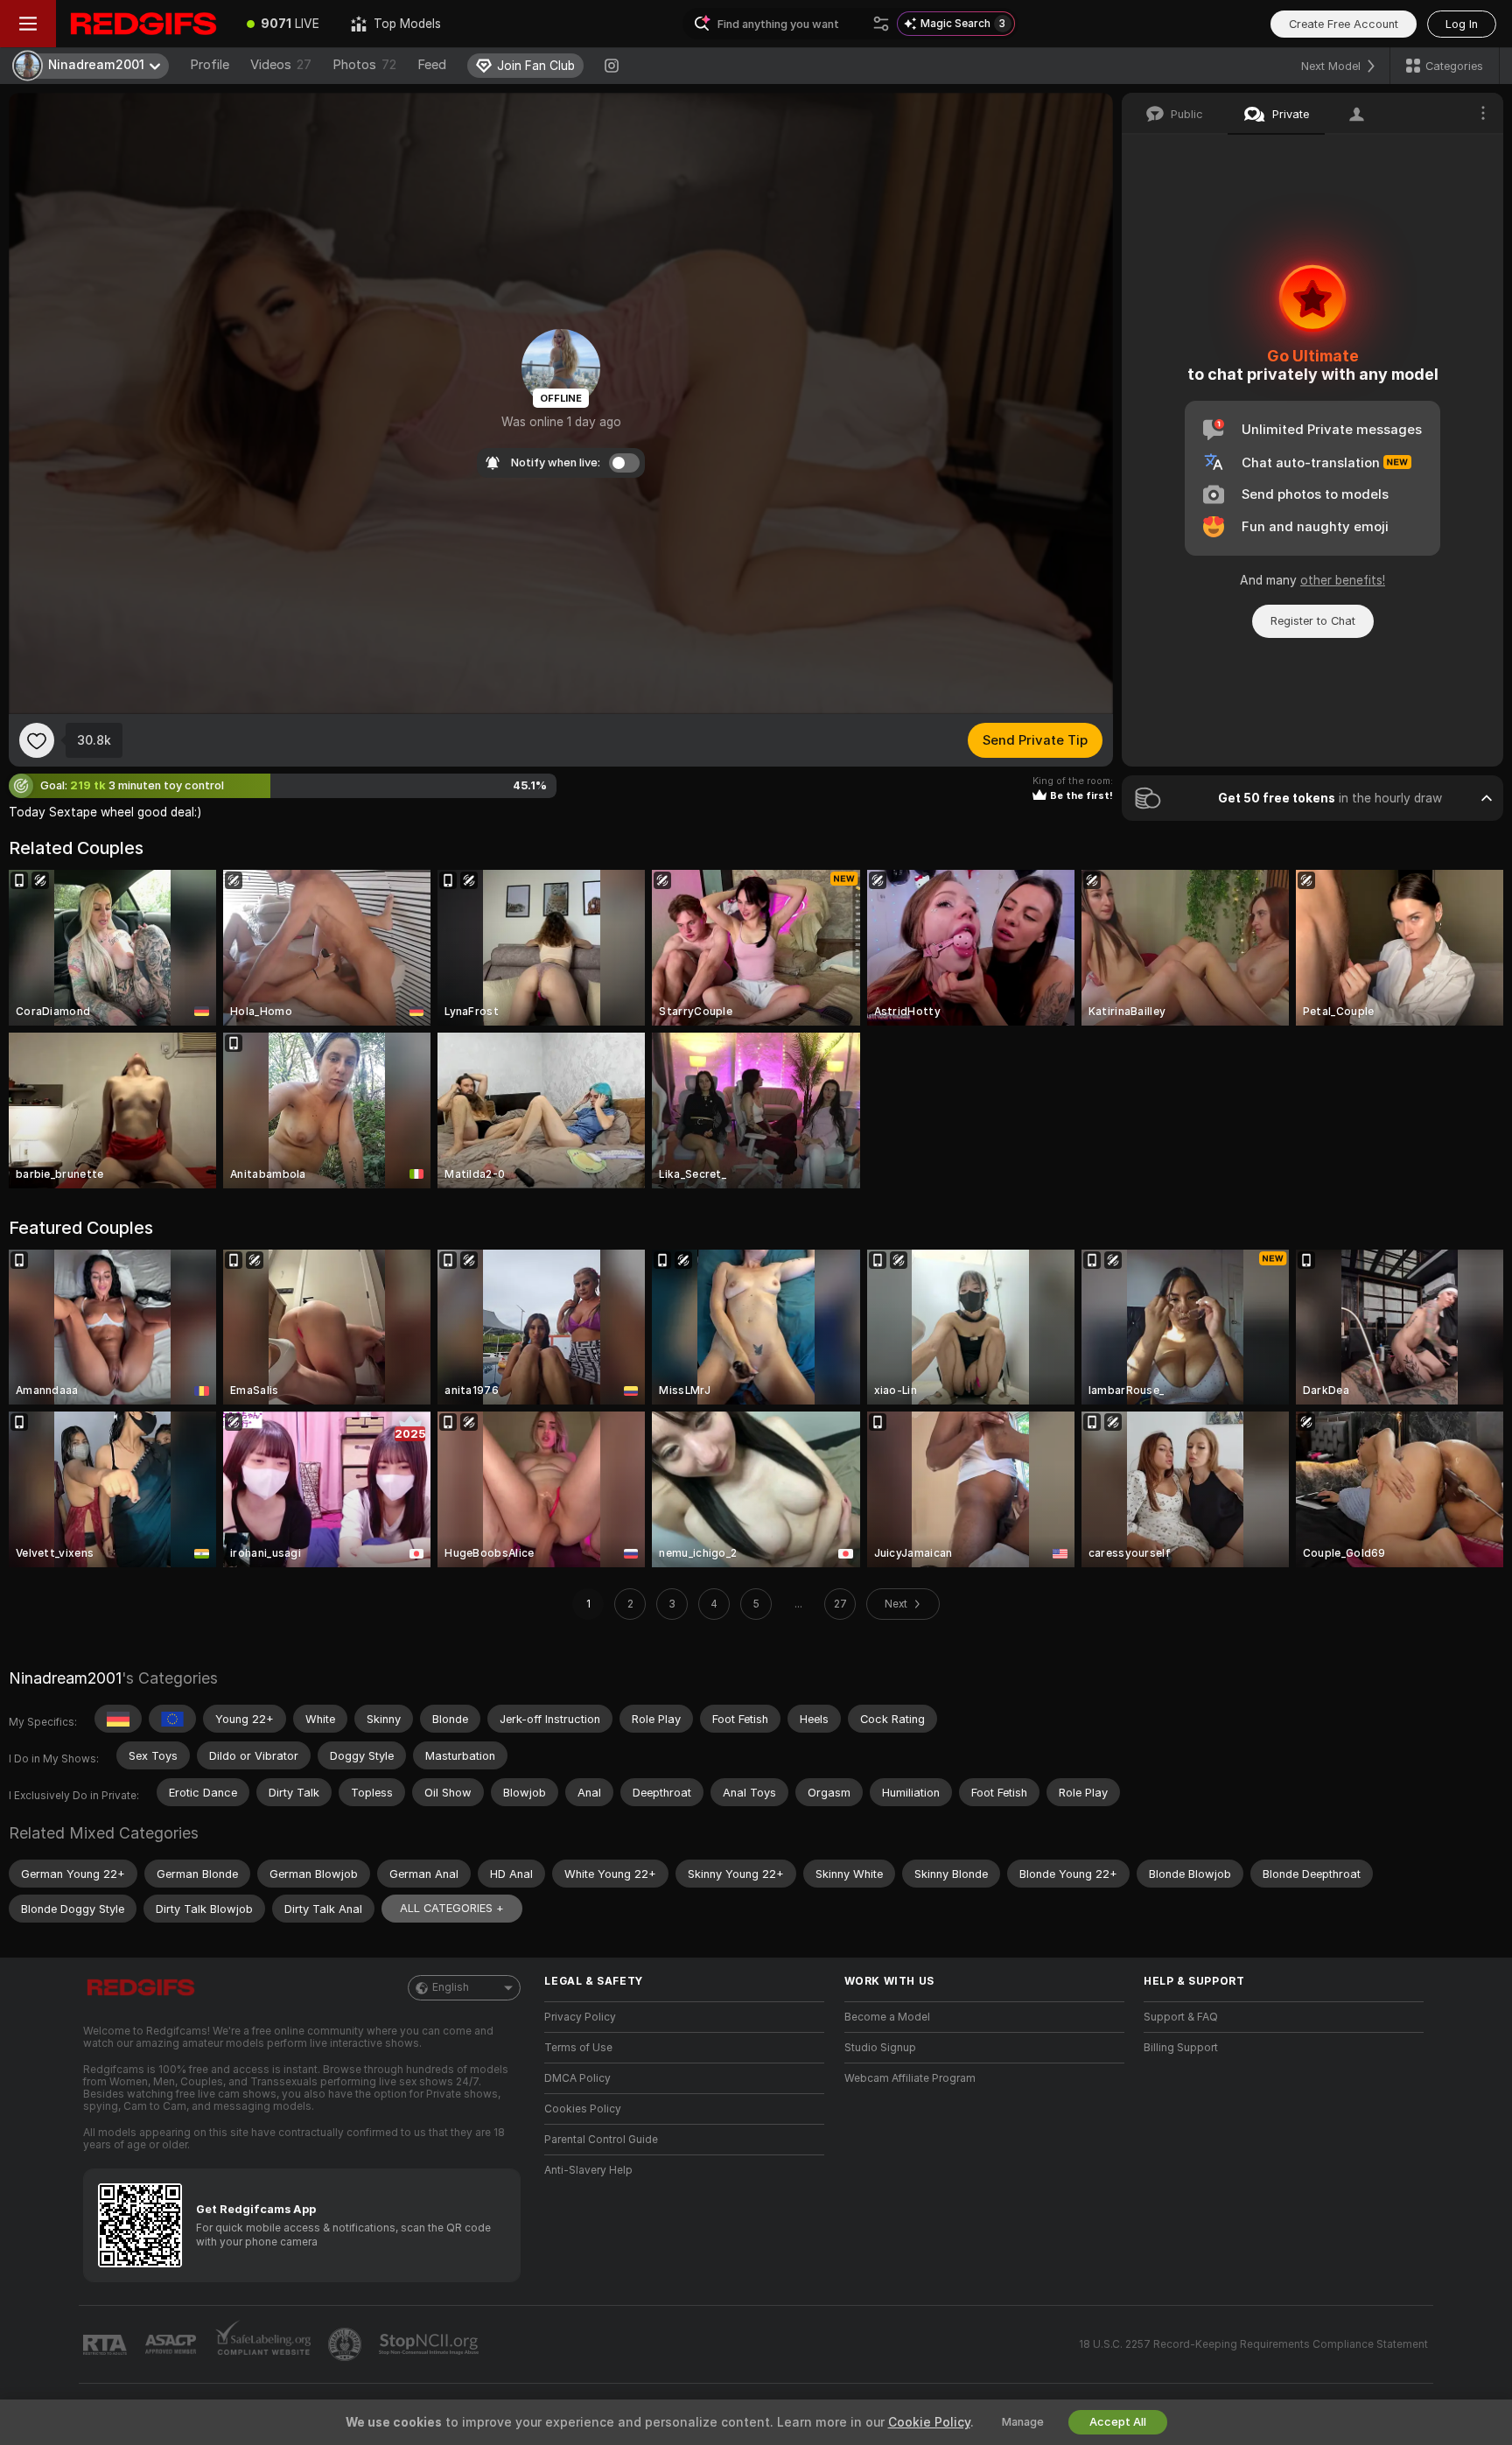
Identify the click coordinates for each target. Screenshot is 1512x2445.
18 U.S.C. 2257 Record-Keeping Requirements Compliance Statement (1253, 2344)
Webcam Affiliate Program (910, 2078)
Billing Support (1181, 2048)
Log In (1462, 24)
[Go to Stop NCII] (430, 2344)
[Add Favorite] (37, 740)
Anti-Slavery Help (588, 2170)
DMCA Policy (577, 2078)
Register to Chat (1313, 621)
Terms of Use (578, 2048)
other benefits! (1343, 580)
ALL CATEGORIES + (452, 1908)
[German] (118, 1719)
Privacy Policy (580, 2017)
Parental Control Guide (601, 2140)
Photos (364, 65)
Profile (210, 65)
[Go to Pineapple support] (346, 2344)
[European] (172, 1719)
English (451, 1987)
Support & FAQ (1181, 2017)
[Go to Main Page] (143, 24)
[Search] (881, 24)
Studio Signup (880, 2048)
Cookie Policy (929, 2422)
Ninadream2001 (65, 1678)
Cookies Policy (583, 2109)
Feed (432, 65)
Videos (281, 65)
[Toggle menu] (28, 24)
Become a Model (887, 2017)
